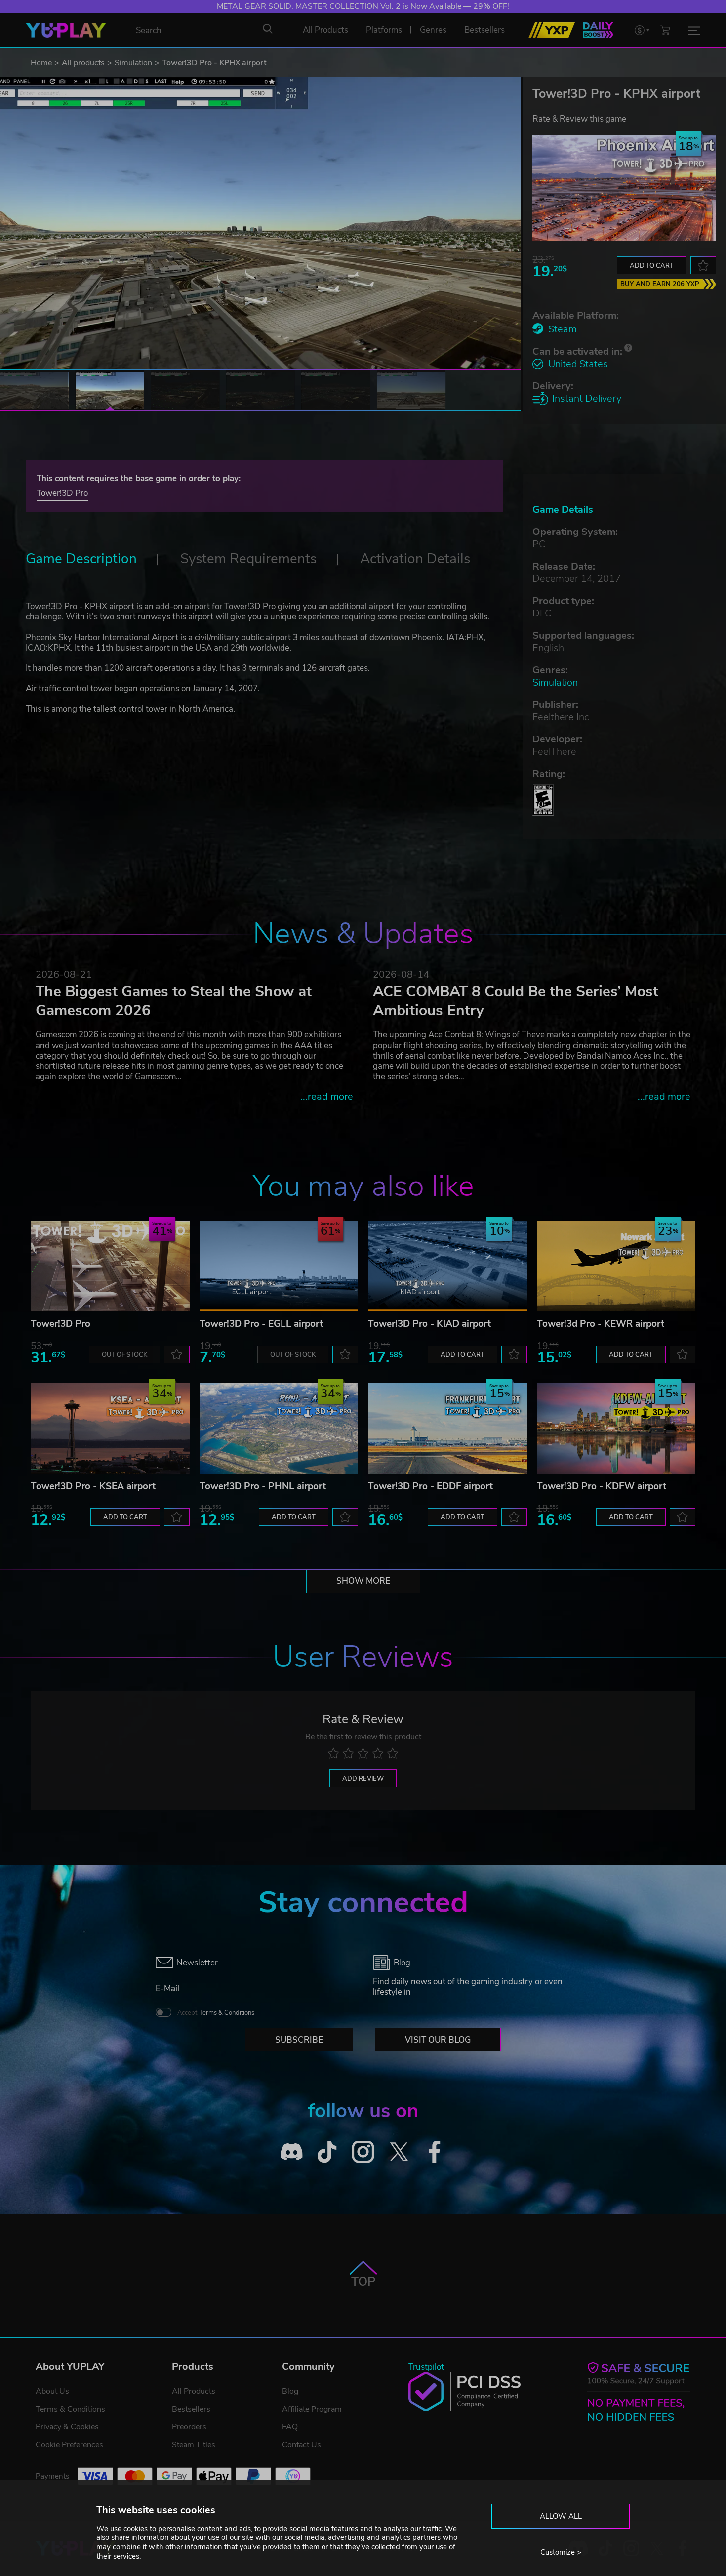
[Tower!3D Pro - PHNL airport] (279, 1429)
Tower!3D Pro (62, 493)
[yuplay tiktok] (327, 2151)
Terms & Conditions (227, 2013)
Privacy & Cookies (67, 2427)
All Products (194, 2391)
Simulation (133, 63)
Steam (563, 329)
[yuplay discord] (292, 2151)
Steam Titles (194, 2445)
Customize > (561, 2552)
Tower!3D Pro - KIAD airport (429, 1324)
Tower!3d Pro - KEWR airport (601, 1324)
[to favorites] (703, 265)
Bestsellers (191, 2409)
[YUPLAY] (66, 30)
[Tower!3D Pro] (110, 1266)
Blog (290, 2391)
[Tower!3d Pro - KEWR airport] (616, 1266)
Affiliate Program (312, 2409)
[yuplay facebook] (435, 2151)
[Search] (268, 29)
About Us (52, 2391)
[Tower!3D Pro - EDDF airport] (447, 1429)
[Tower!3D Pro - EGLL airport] (279, 1266)
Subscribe (299, 2040)
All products (83, 63)
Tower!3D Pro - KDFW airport (602, 1486)
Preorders (189, 2427)
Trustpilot (426, 2367)
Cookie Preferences (69, 2445)
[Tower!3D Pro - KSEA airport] (110, 1429)
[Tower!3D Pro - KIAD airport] (447, 1266)
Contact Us (302, 2445)
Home (41, 63)
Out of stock (124, 1355)
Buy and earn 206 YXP (660, 284)
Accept (216, 2013)
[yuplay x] (399, 2151)
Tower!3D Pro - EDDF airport (430, 1486)
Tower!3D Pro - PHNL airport (263, 1486)
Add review (363, 1779)
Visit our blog (438, 2040)
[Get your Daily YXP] (598, 30)
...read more (327, 1096)
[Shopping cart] (665, 30)
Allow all (561, 2516)
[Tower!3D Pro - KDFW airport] (616, 1429)
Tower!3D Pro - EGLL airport (261, 1324)
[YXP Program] (552, 30)
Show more (363, 1581)
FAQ (290, 2427)
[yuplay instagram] (363, 2151)
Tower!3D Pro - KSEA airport (93, 1486)
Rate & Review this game (579, 118)
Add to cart (652, 266)
